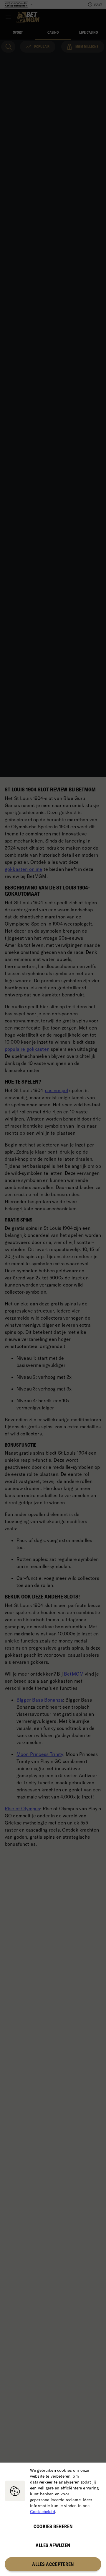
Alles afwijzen (53, 2545)
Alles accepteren (53, 2564)
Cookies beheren (53, 2526)
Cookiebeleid (43, 2512)
